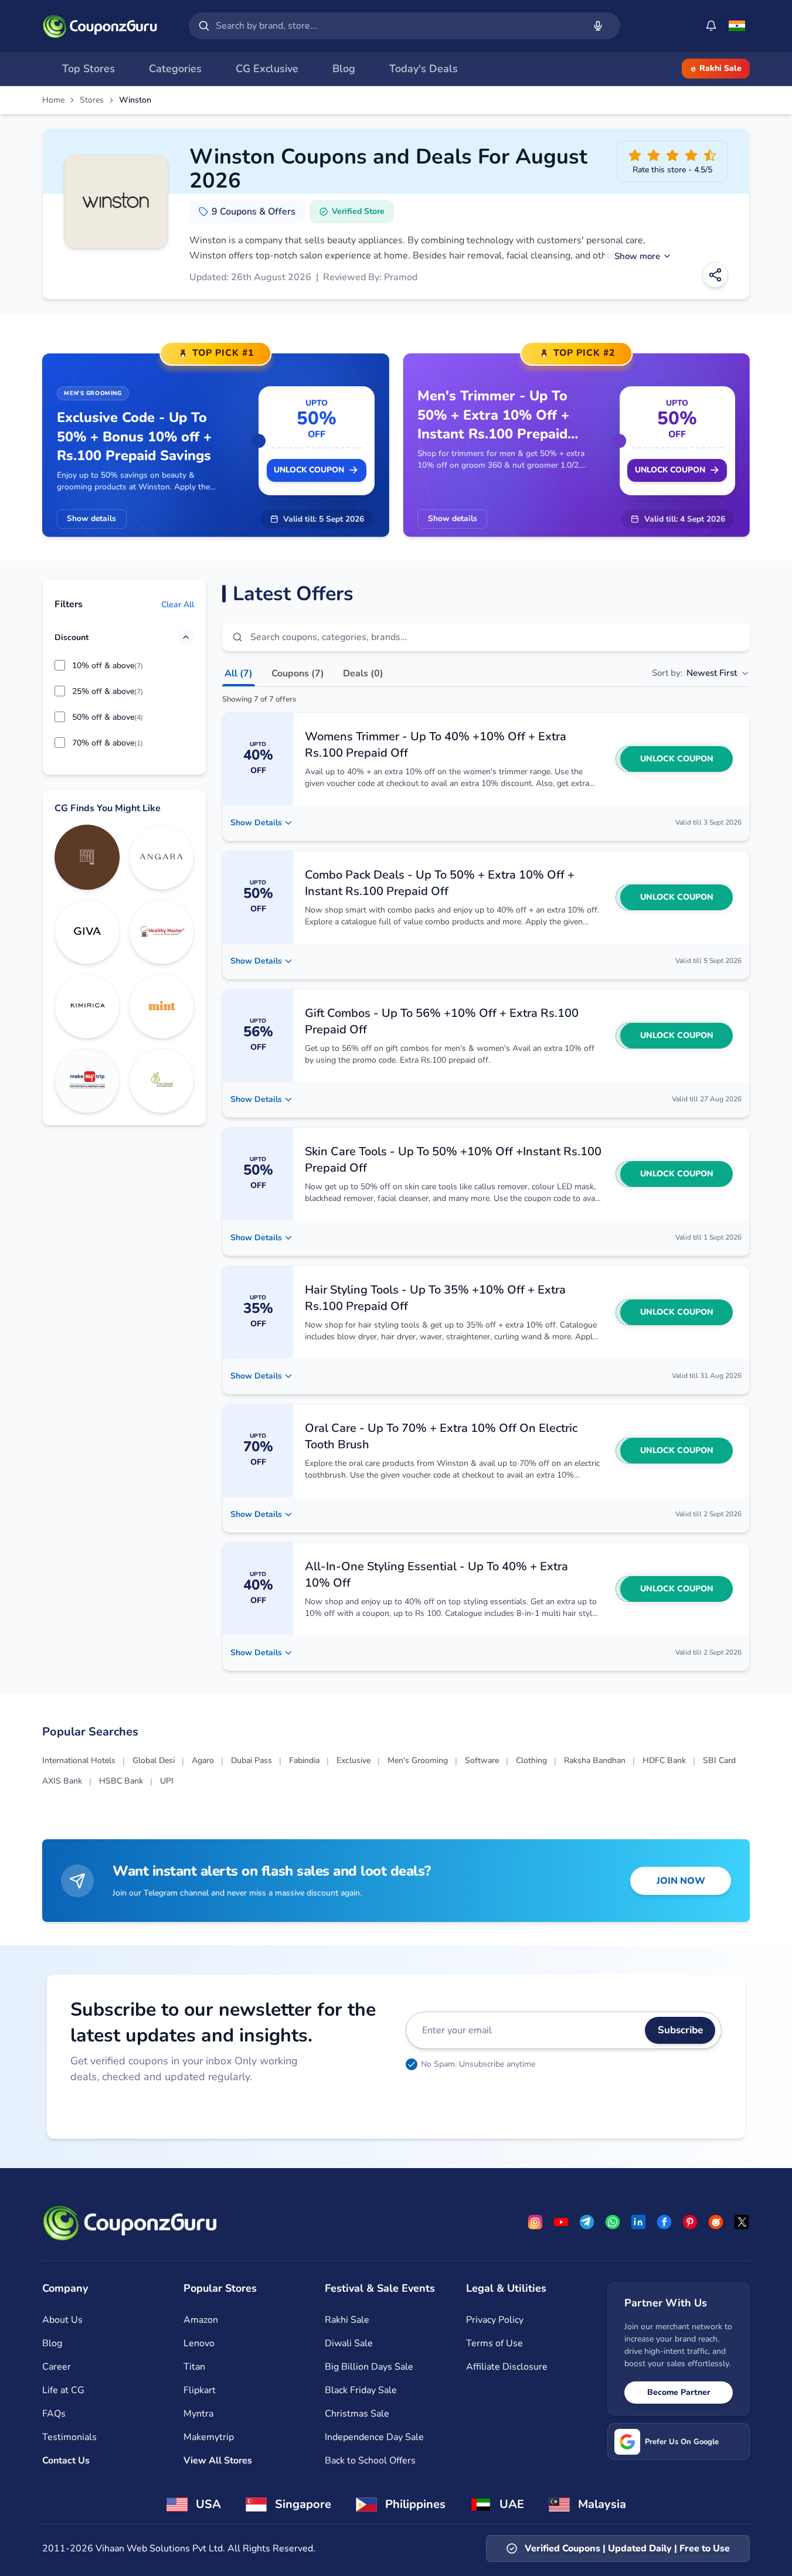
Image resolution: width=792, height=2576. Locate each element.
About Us (62, 2320)
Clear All (178, 604)
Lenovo (199, 2343)
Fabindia (304, 1760)
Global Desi (154, 1760)
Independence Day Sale (374, 2437)
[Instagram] (535, 2222)
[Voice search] (598, 26)
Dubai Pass (251, 1760)
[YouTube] (561, 2222)
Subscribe (680, 2030)
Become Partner (679, 2392)
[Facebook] (664, 2222)
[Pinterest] (690, 2222)
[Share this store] (715, 275)
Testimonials (69, 2437)
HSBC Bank (121, 1781)
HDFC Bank (664, 1760)
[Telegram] (587, 2222)
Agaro (203, 1760)
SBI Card (719, 1760)
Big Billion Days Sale (369, 2367)
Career (57, 2367)
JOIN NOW (681, 1881)
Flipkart (200, 2390)
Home (53, 100)
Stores (92, 100)
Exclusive (353, 1760)
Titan (194, 2367)
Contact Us (66, 2461)
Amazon (201, 2320)
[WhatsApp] (613, 2222)
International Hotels (79, 1760)
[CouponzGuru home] (100, 26)
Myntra (198, 2414)
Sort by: (694, 673)
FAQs (54, 2414)
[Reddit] (716, 2222)
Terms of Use (494, 2343)
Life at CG (63, 2390)
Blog (52, 2343)
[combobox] (397, 26)
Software (482, 1760)
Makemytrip (209, 2437)
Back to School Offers (370, 2461)
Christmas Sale (357, 2414)
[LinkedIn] (638, 2222)
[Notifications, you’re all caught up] (711, 26)
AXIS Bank (62, 1781)
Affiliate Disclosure (507, 2367)
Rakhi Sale (720, 68)
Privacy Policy (495, 2320)
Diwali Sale (349, 2343)
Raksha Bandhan (595, 1760)
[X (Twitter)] (742, 2222)
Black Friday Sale (361, 2390)
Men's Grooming (418, 1760)
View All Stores (218, 2461)
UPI (167, 1781)
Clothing (531, 1760)
